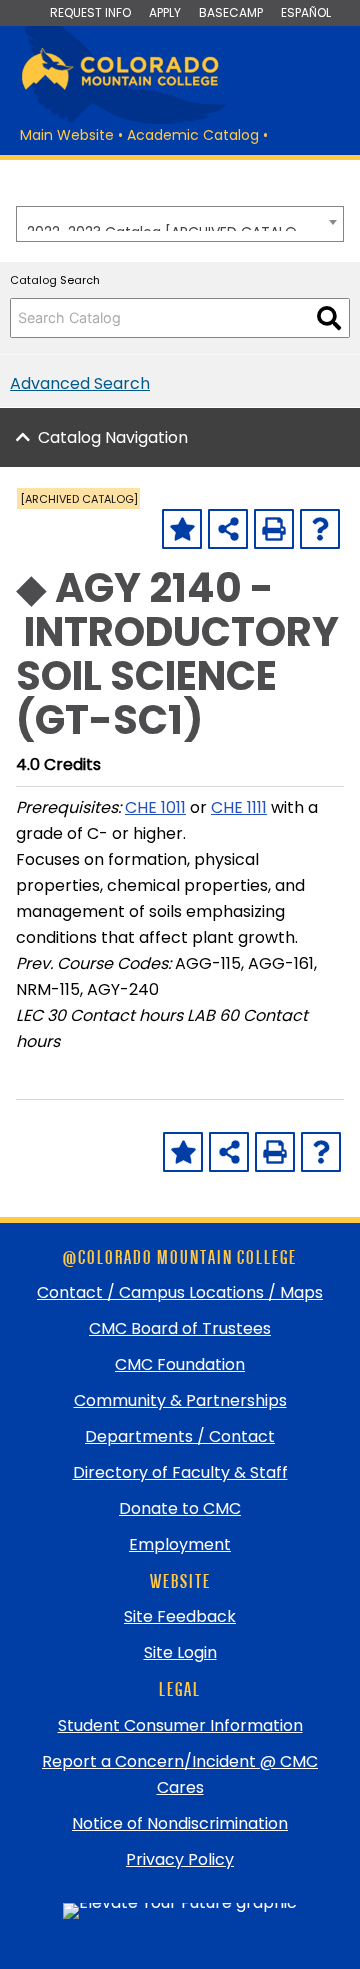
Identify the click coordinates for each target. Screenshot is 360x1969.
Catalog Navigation (113, 437)
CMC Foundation (180, 1364)
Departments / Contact (180, 1436)
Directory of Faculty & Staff (180, 1472)
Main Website (67, 135)
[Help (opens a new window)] (320, 529)
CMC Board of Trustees (180, 1328)
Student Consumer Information (180, 1725)
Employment (180, 1544)
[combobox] (180, 224)
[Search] (329, 318)
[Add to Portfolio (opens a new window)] (182, 529)
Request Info (90, 12)
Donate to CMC (180, 1508)
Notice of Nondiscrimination (180, 1823)
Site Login (180, 1652)
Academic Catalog (193, 135)
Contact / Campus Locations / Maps (180, 1292)
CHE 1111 (239, 807)
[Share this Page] (228, 529)
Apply (165, 12)
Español (306, 12)
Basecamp (231, 12)
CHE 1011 (155, 807)
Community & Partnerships (180, 1400)
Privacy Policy (180, 1859)
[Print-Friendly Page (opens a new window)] (274, 529)
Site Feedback (180, 1616)
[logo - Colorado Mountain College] (120, 86)
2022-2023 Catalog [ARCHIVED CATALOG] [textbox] (170, 226)
